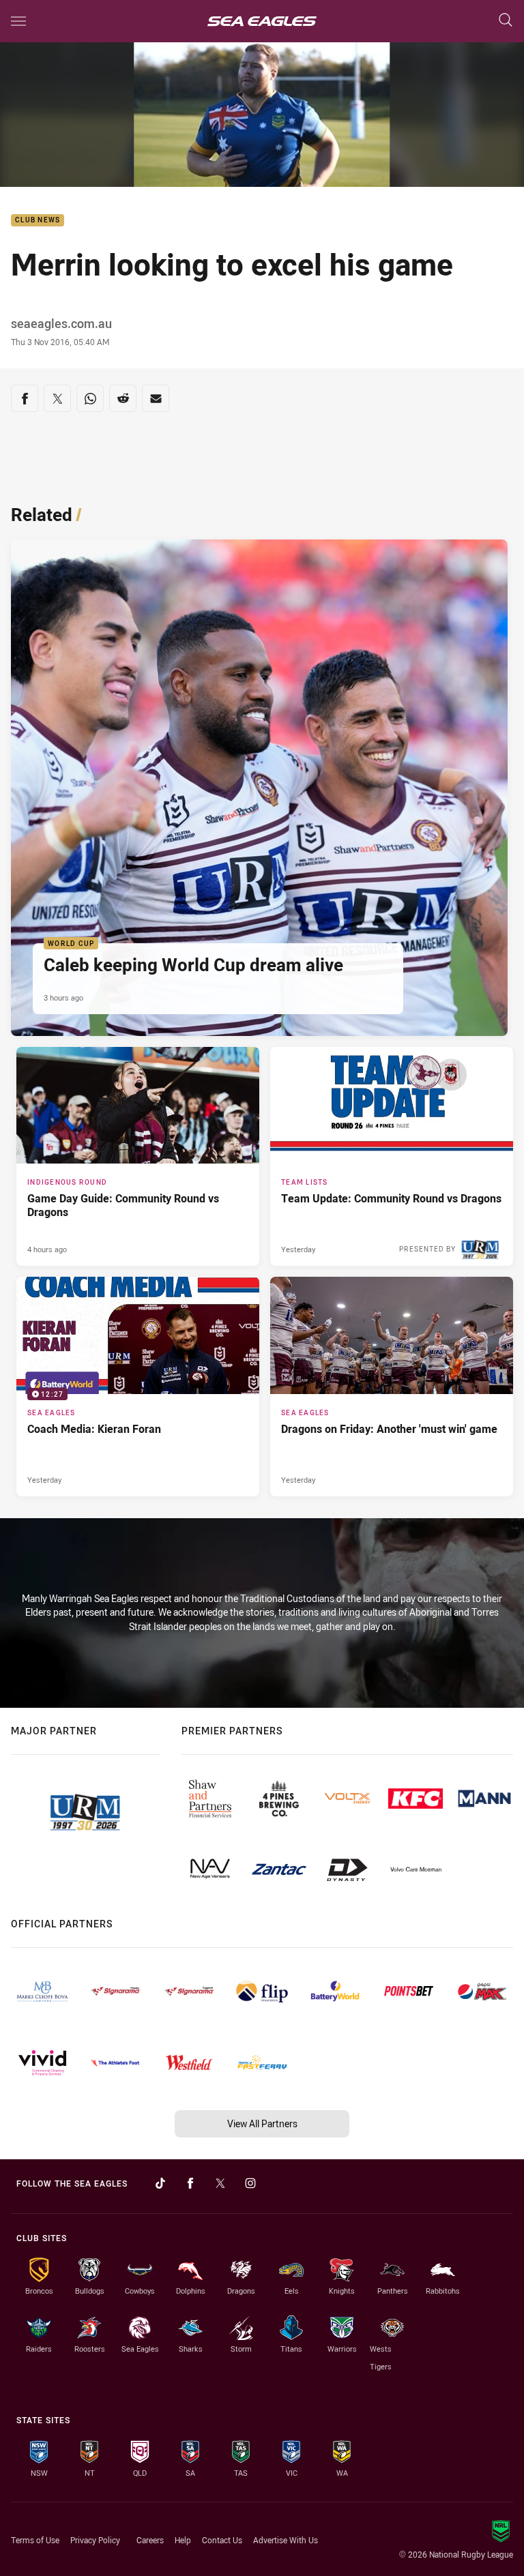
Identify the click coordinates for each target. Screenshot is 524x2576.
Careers (150, 2540)
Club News (38, 221)
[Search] (506, 21)
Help (183, 2540)
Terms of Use (35, 2540)
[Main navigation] (18, 21)
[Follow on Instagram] (250, 2183)
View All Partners (262, 2123)
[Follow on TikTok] (160, 2183)
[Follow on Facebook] (190, 2183)
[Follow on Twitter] (220, 2183)
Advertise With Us (286, 2540)
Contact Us (222, 2540)
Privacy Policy (95, 2540)
